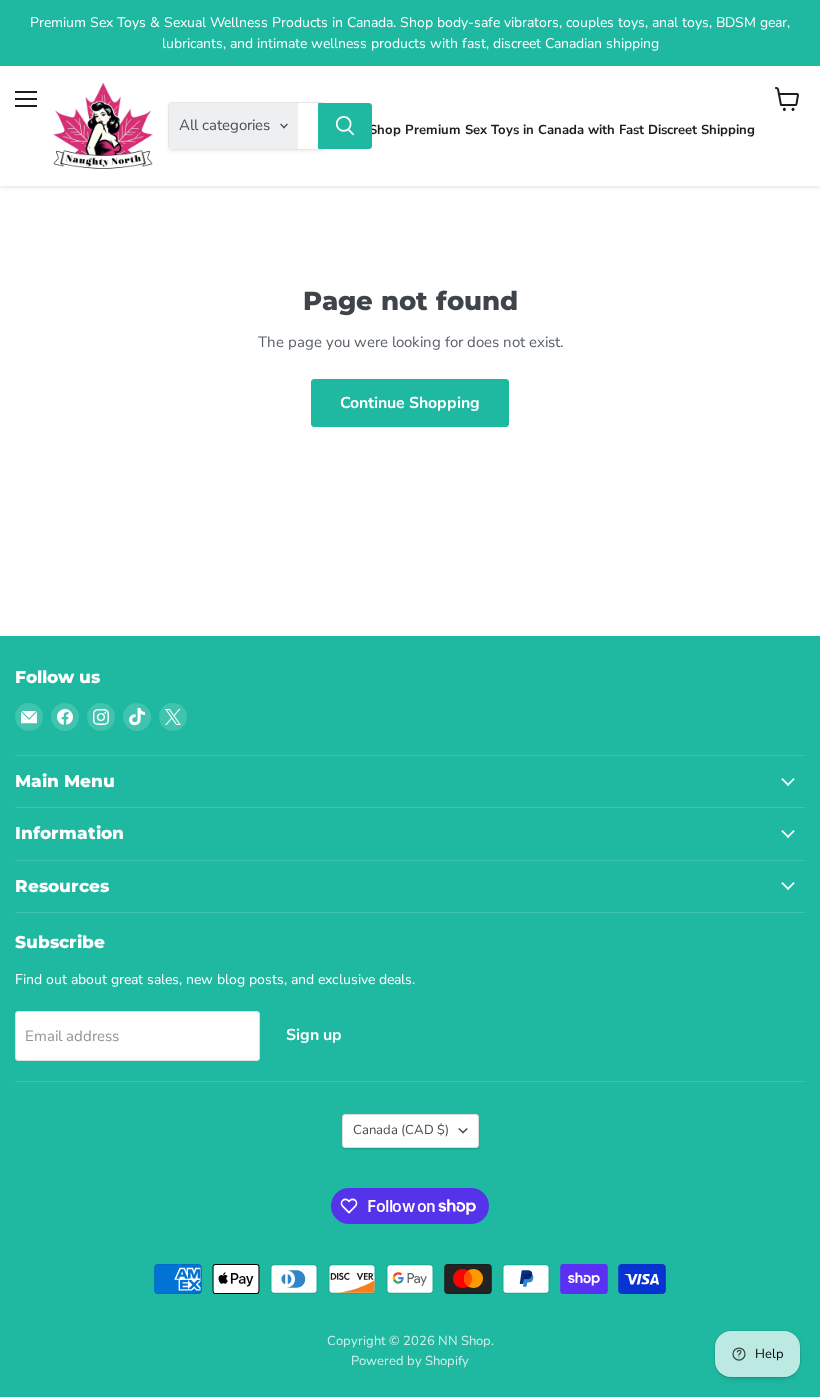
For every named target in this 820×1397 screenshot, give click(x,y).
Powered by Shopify (410, 1361)
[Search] (345, 126)
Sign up (314, 1035)
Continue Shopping (410, 403)
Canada (401, 1130)
